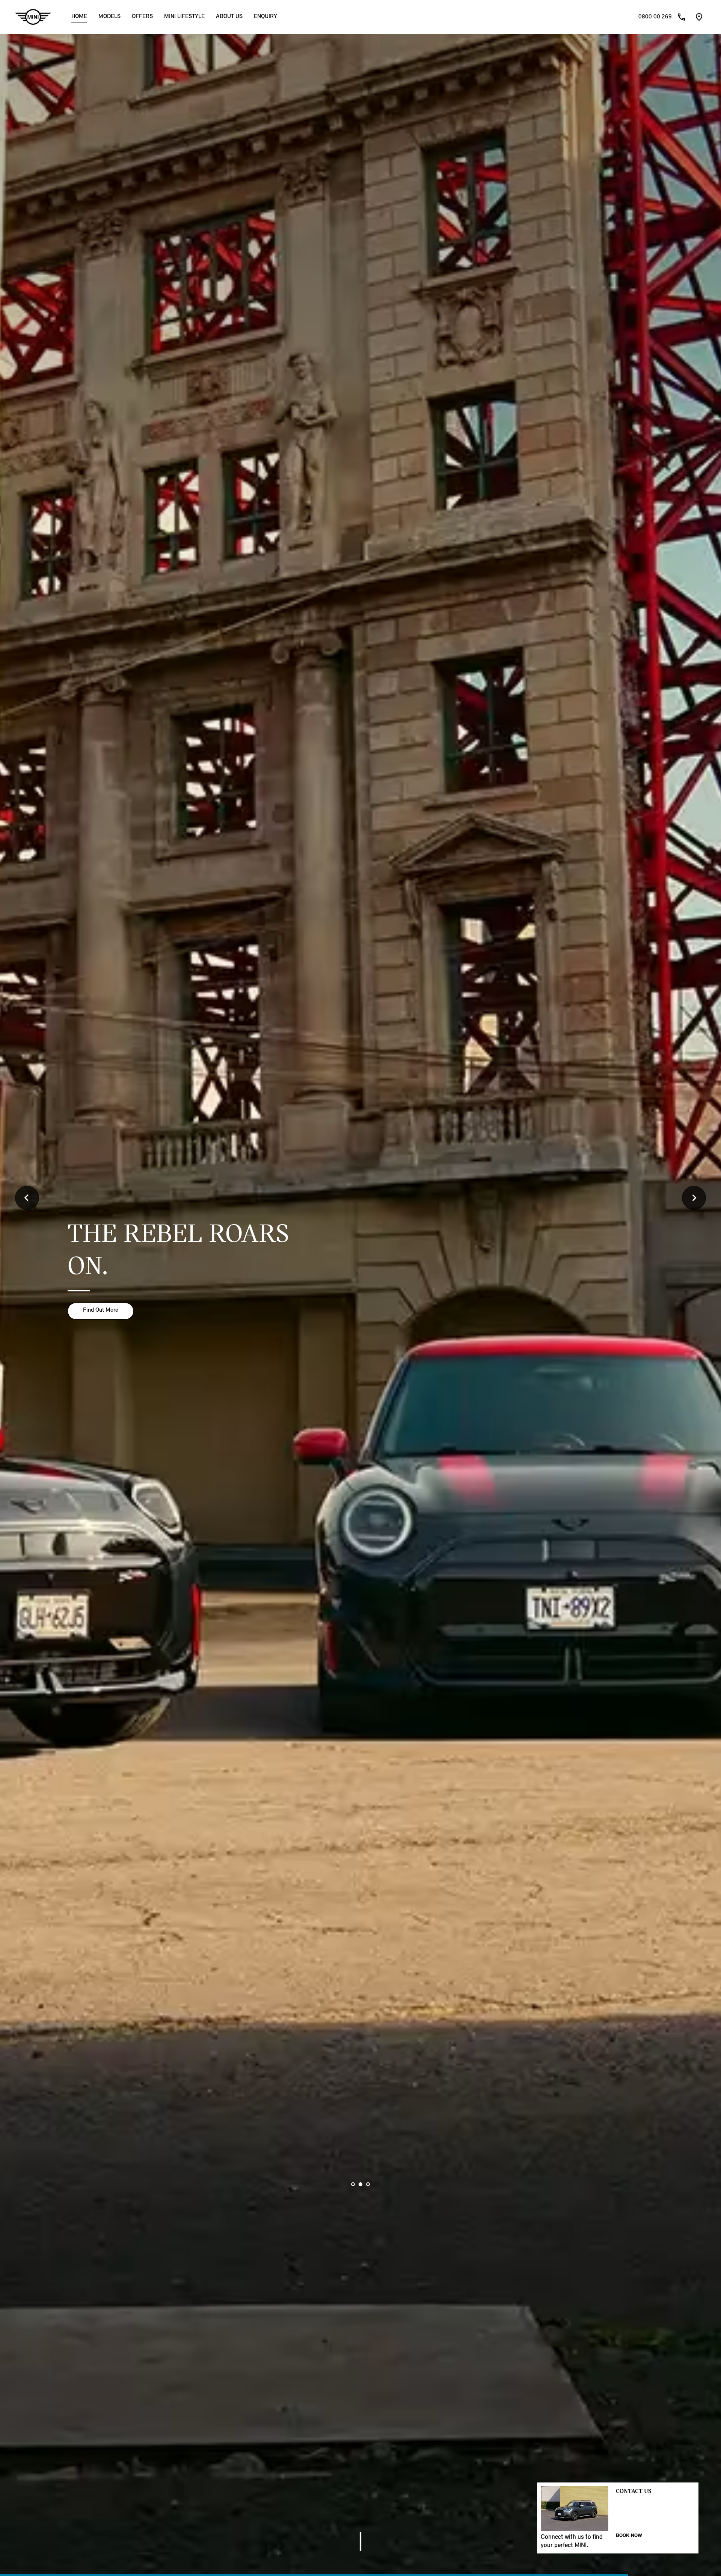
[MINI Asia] (33, 17)
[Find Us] (699, 17)
